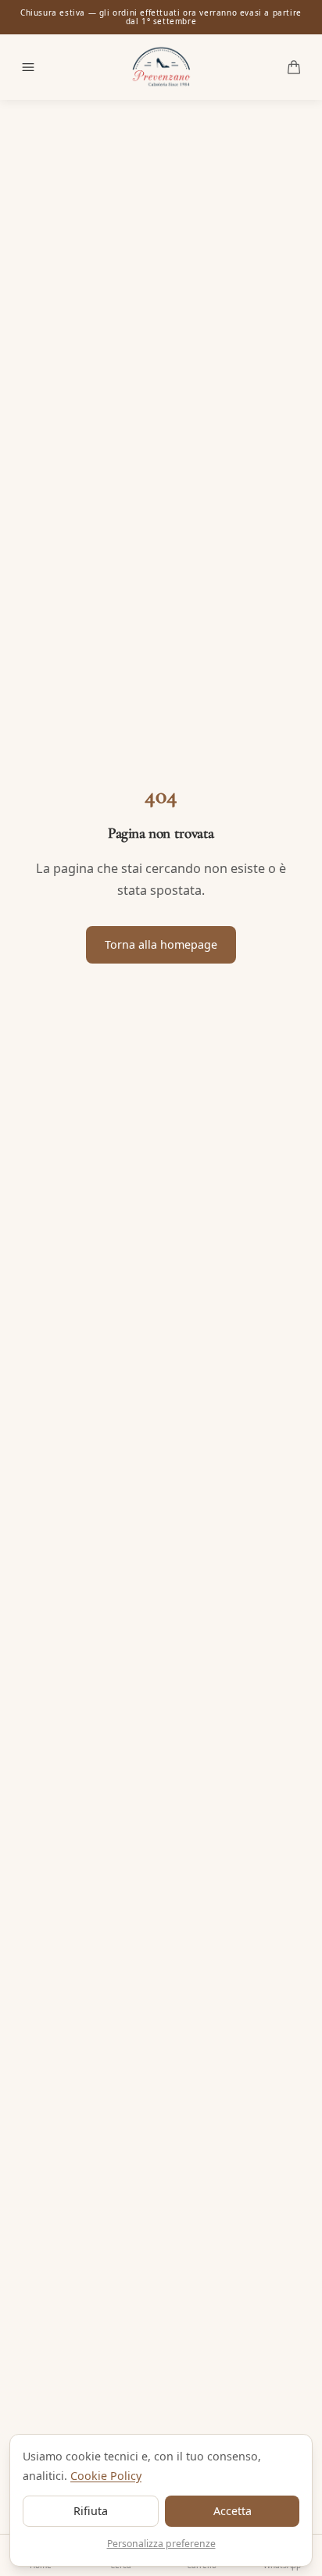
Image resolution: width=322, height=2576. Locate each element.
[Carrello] (294, 67)
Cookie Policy (106, 2476)
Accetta (233, 2511)
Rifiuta (91, 2511)
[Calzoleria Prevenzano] (161, 67)
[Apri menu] (28, 67)
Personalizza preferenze (161, 2544)
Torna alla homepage (161, 944)
